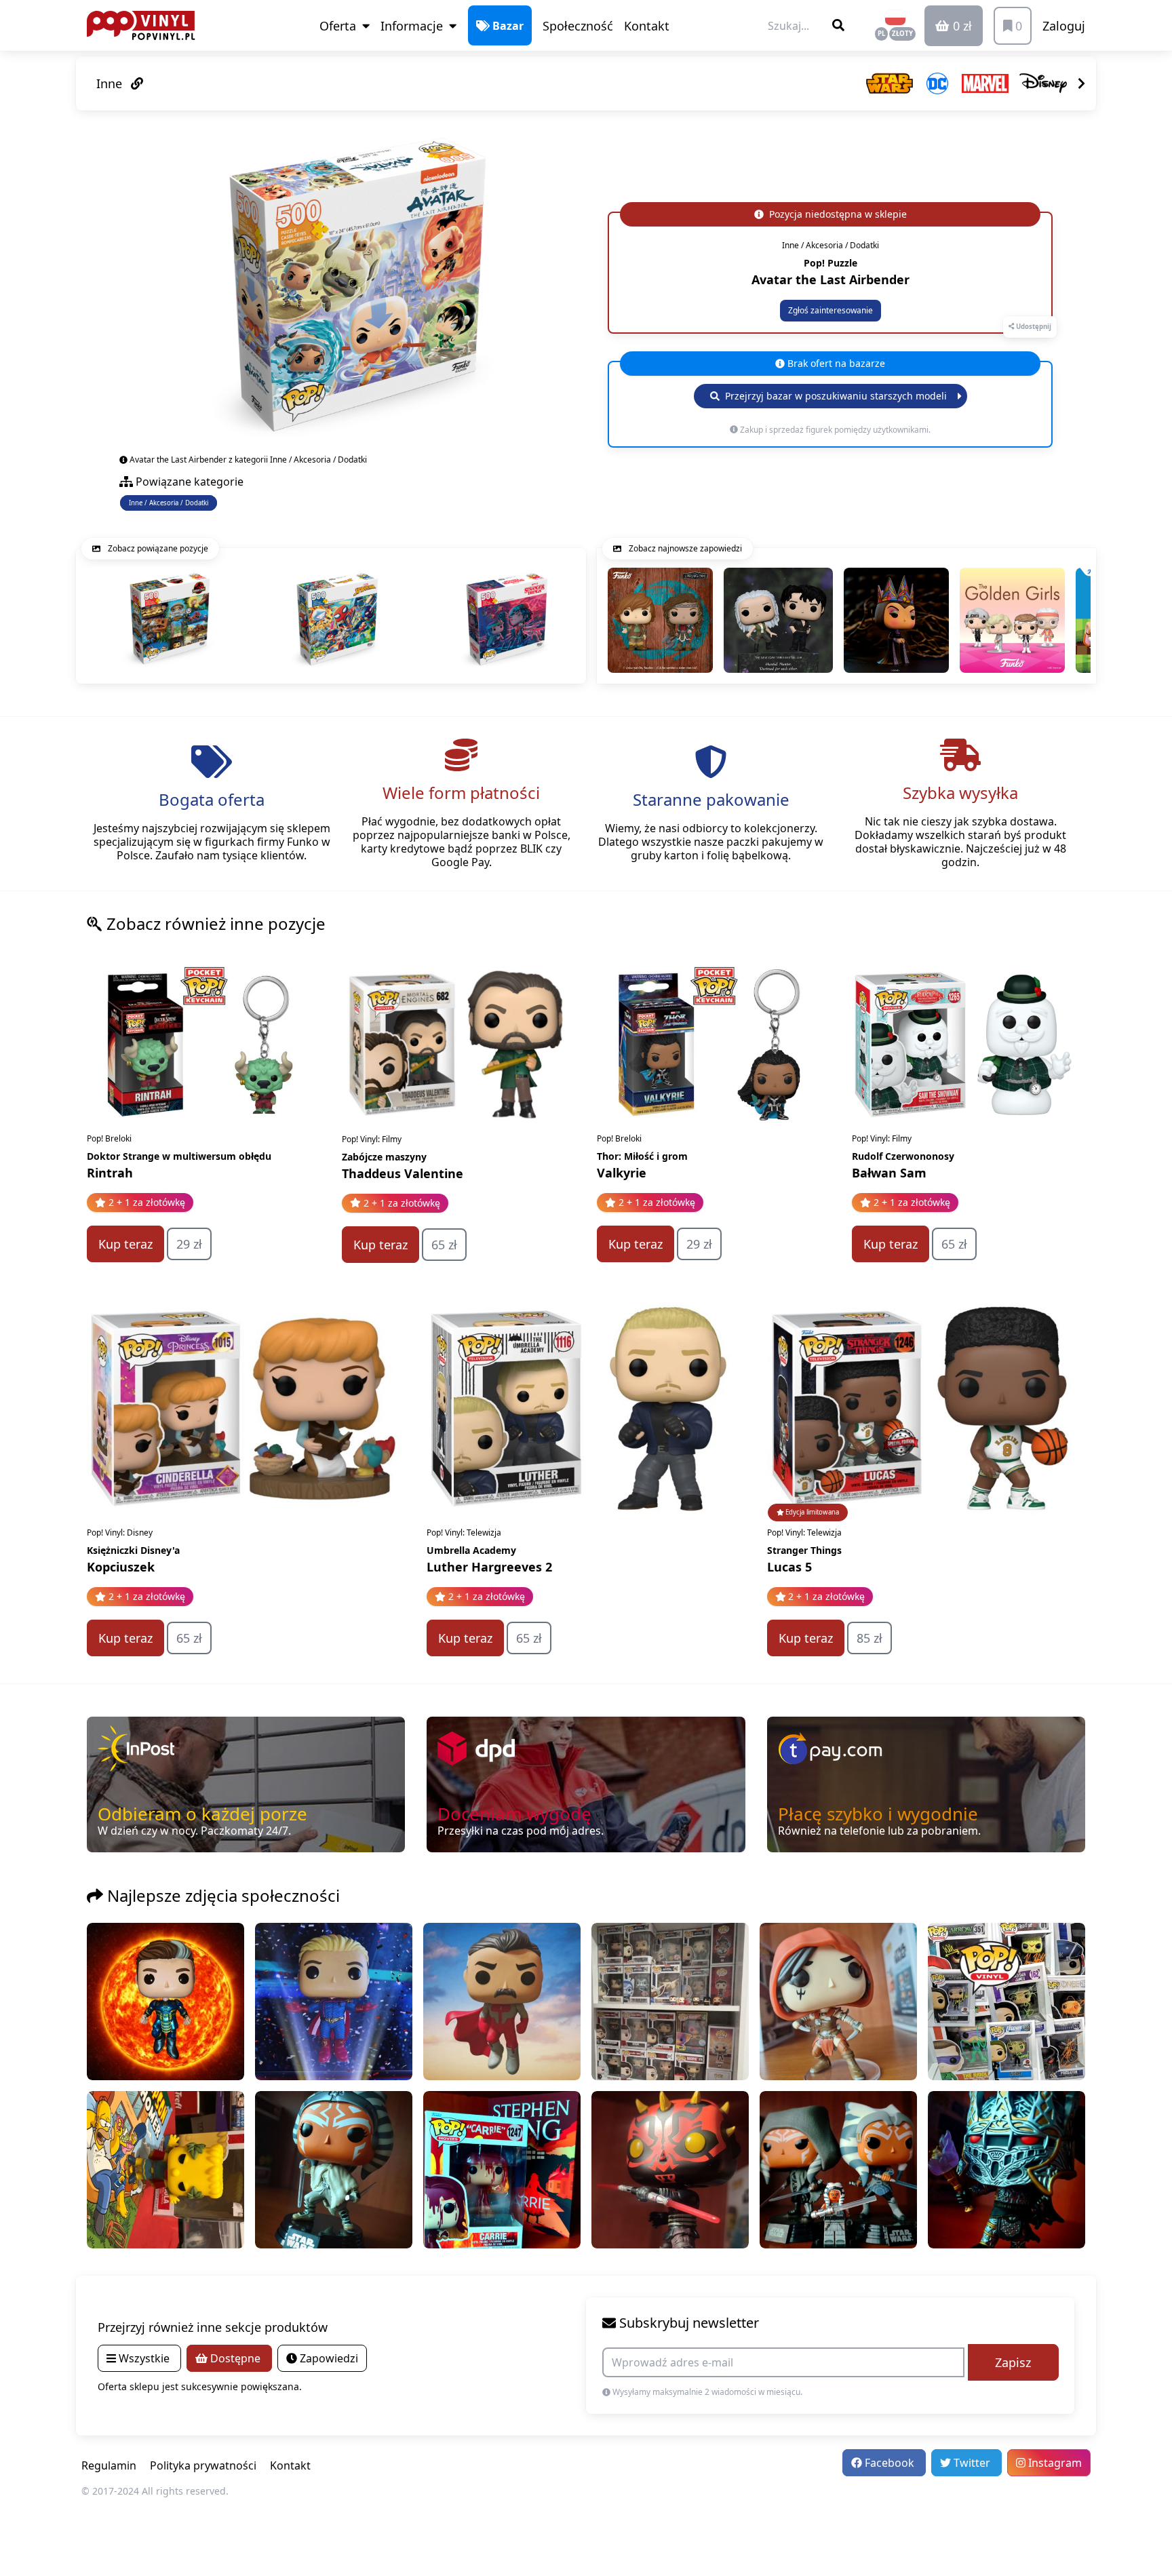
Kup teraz (125, 1244)
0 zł (961, 26)
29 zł (189, 1244)
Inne (111, 83)
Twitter (972, 2463)
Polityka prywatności (203, 2465)
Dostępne (235, 2358)
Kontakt (647, 26)
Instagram (1054, 2463)
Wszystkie (144, 2358)
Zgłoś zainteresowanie (831, 310)
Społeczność (578, 26)
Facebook (890, 2463)
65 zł (444, 1245)
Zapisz (1013, 2362)
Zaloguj (1064, 26)
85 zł (870, 1638)
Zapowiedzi (328, 2358)
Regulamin (109, 2465)
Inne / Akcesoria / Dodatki (169, 503)
